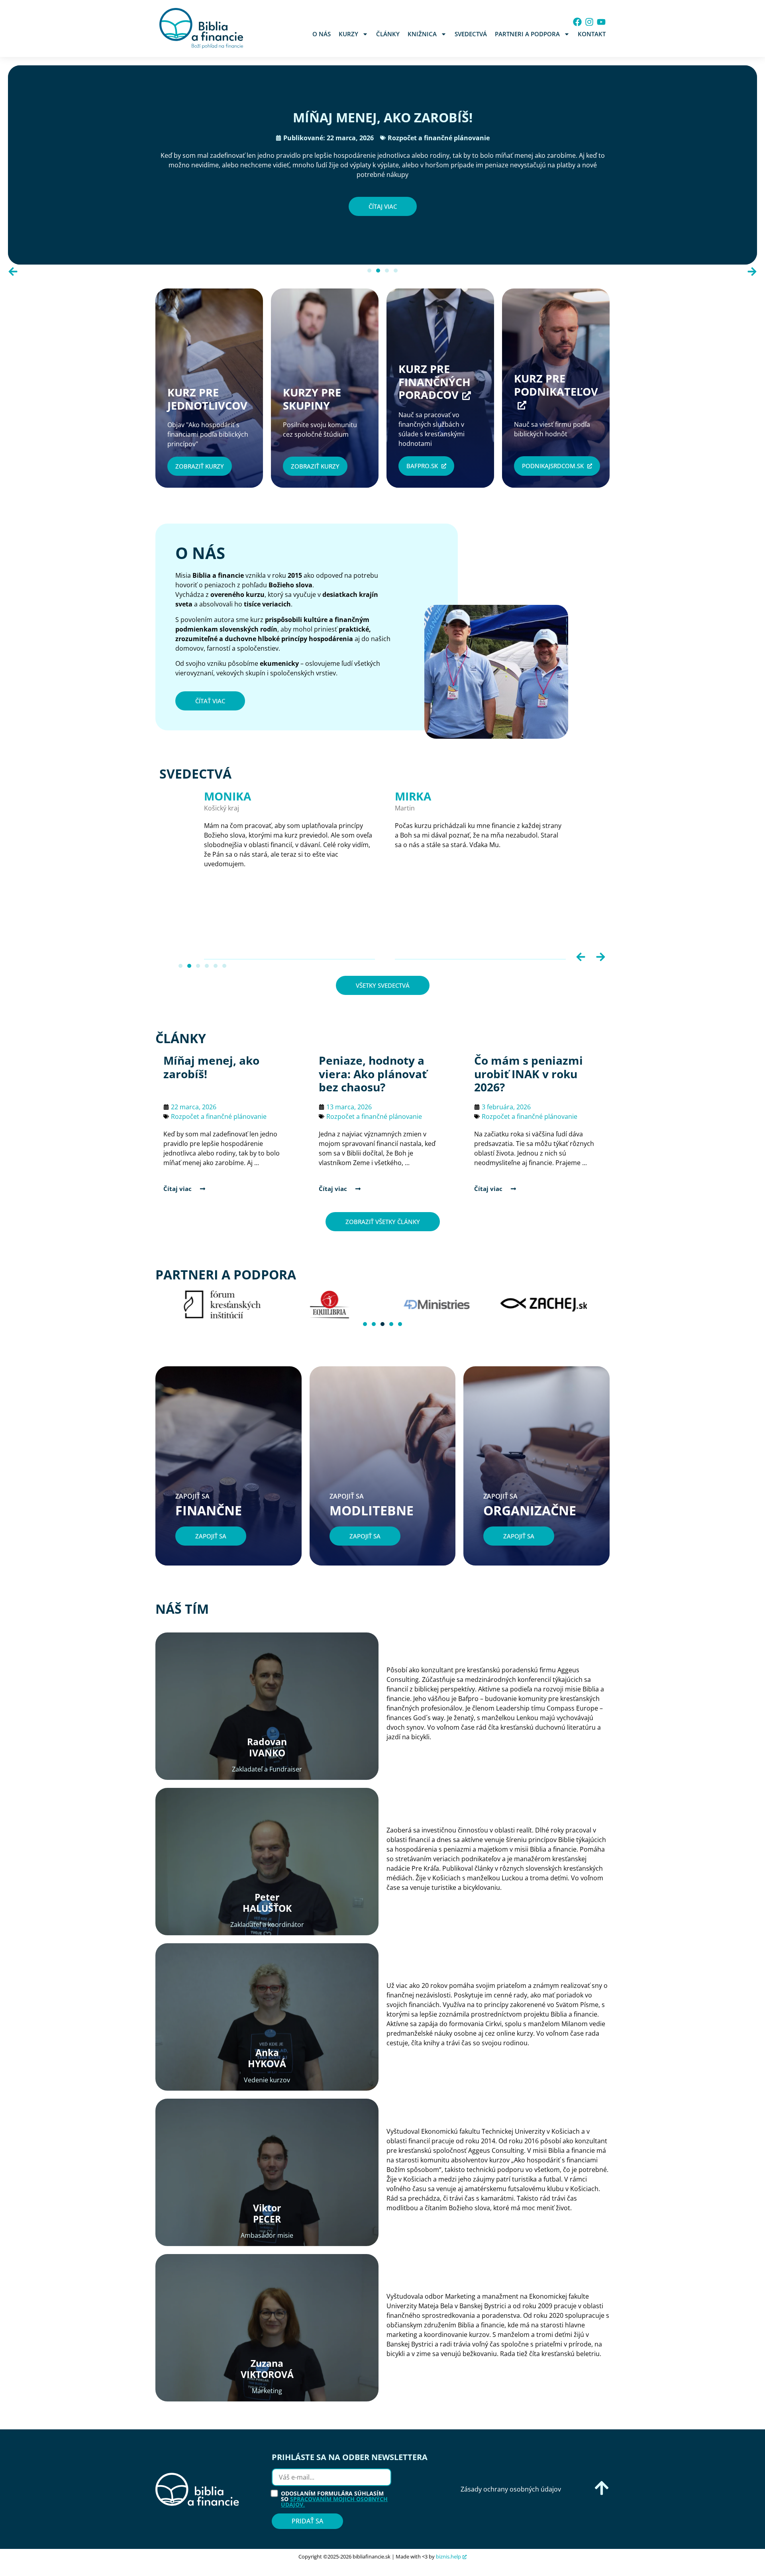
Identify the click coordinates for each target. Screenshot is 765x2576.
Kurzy (348, 34)
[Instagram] (589, 22)
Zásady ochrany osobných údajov (511, 2489)
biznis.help (448, 2556)
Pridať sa (307, 2521)
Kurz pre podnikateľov (556, 385)
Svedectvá (471, 34)
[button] (13, 272)
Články (388, 34)
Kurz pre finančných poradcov (434, 382)
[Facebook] (577, 22)
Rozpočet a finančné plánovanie (439, 138)
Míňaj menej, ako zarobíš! (383, 117)
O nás (322, 34)
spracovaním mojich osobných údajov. (334, 2502)
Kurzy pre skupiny (315, 399)
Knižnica (422, 34)
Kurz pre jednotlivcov (207, 399)
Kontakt (592, 34)
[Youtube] (601, 22)
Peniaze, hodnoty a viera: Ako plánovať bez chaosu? (373, 1074)
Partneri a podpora (527, 34)
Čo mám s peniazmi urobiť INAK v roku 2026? (529, 1074)
